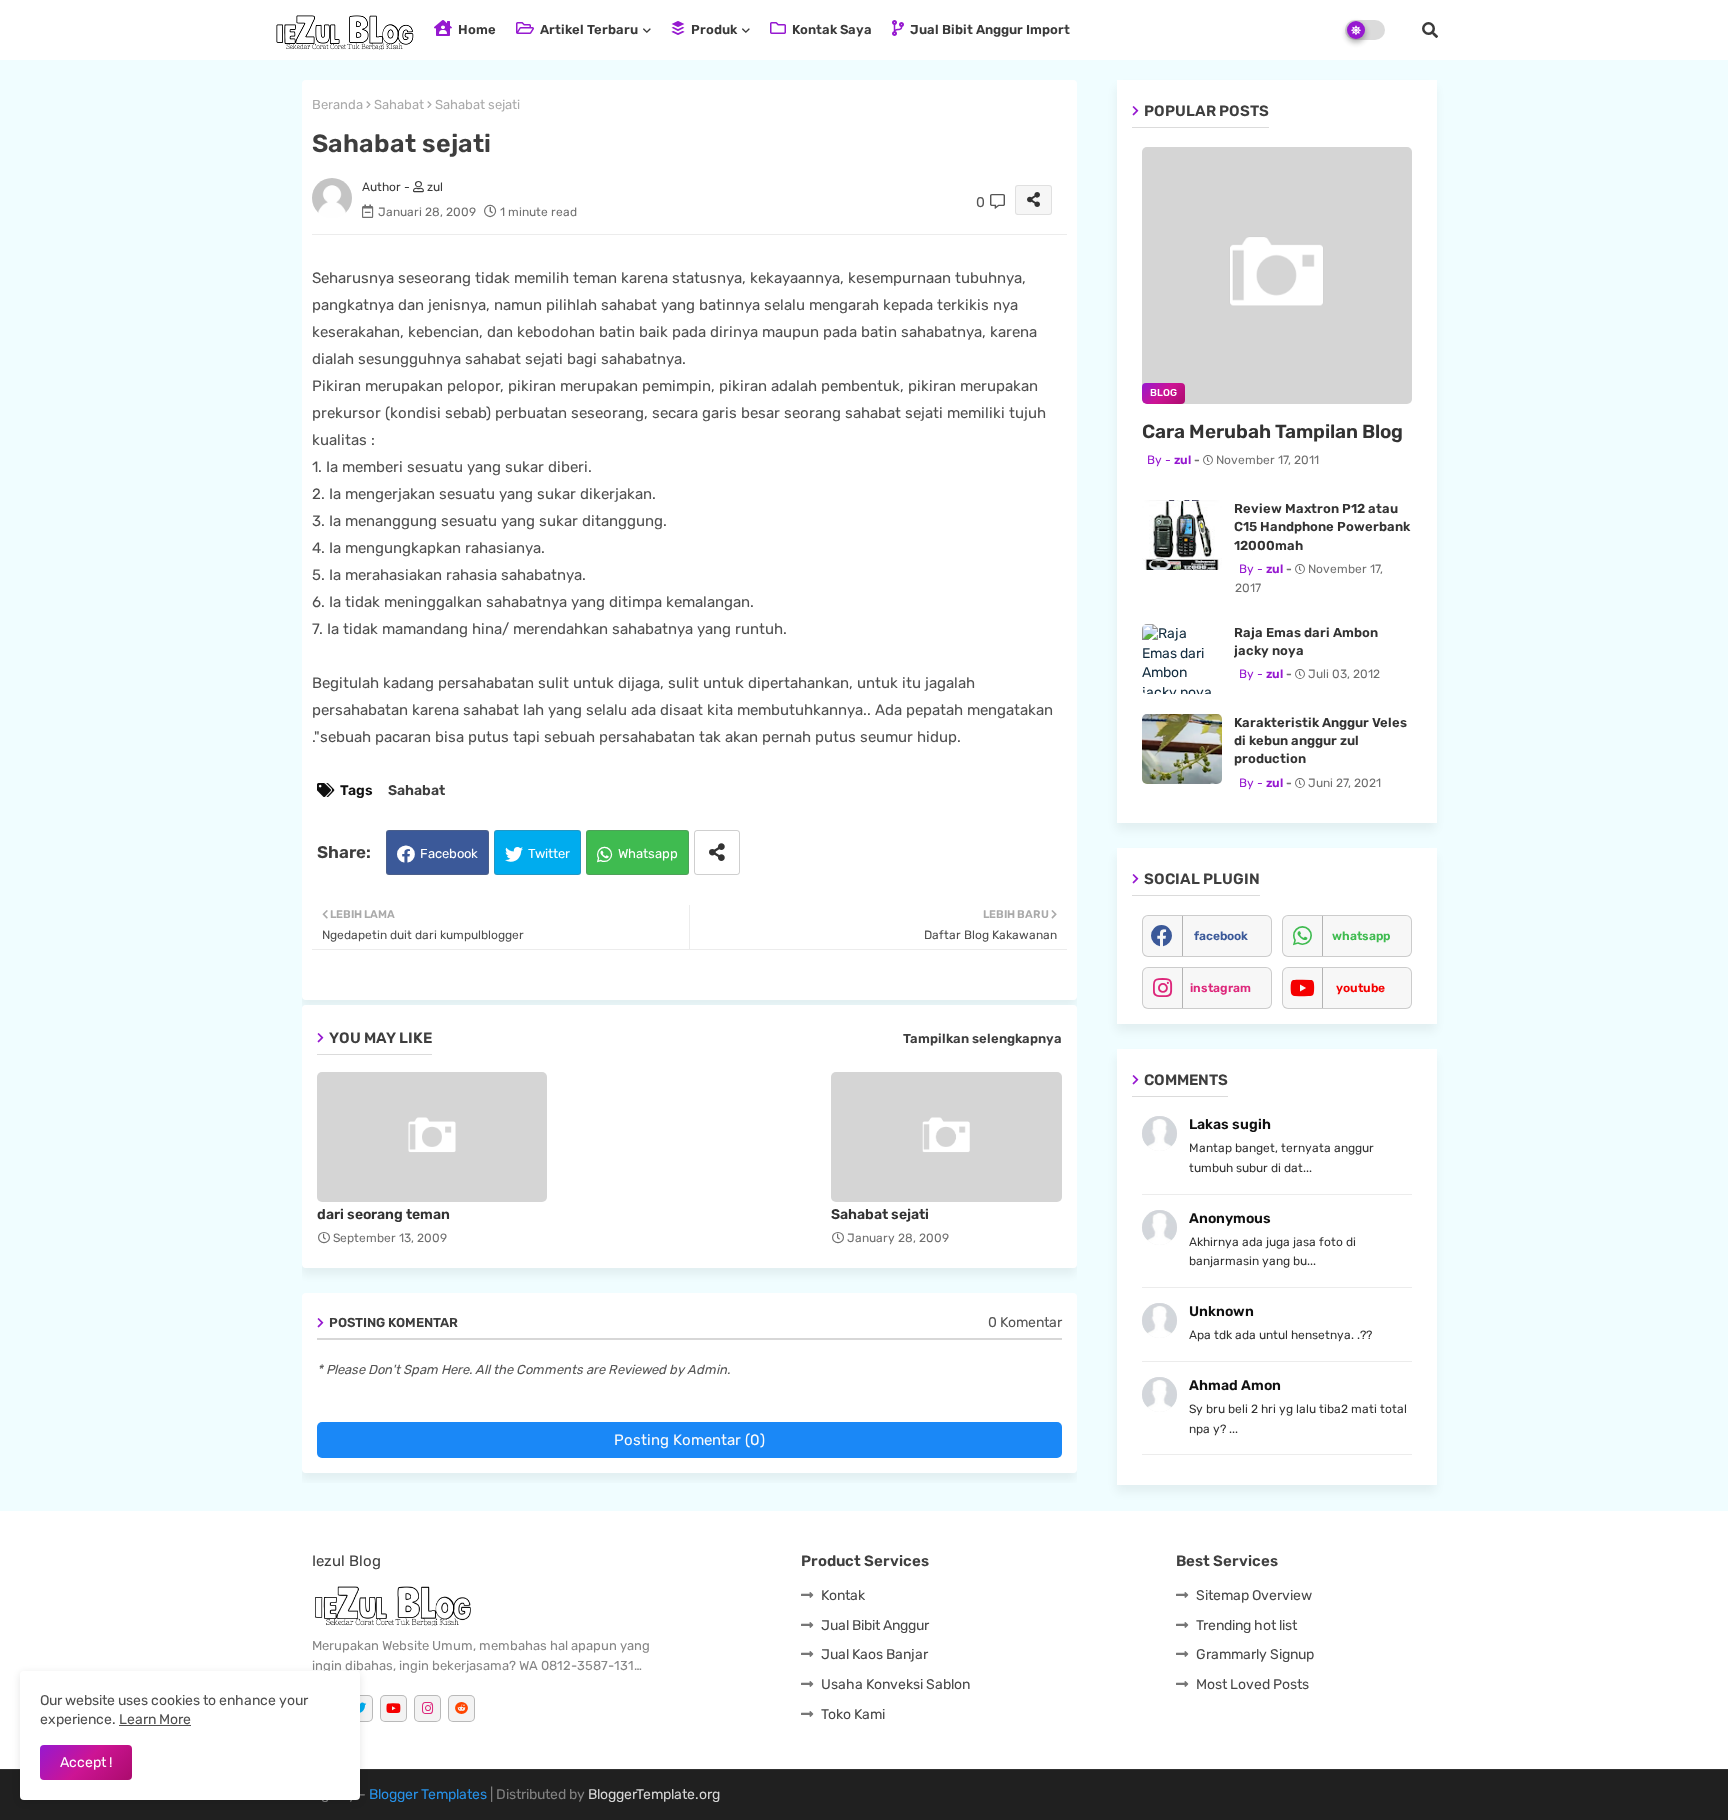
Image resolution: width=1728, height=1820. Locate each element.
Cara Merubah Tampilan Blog (1272, 431)
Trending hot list (1246, 1625)
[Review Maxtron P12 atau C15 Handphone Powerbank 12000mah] (1182, 535)
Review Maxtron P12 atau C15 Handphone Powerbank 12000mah (1322, 526)
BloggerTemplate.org (654, 1794)
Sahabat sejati (880, 1214)
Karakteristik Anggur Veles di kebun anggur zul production (1320, 740)
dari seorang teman (383, 1214)
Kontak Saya (830, 29)
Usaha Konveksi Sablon (895, 1684)
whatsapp (1361, 936)
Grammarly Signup (1255, 1654)
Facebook (449, 853)
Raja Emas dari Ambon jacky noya (1306, 641)
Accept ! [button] (86, 1762)
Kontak (843, 1595)
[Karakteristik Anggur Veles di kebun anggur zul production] (1182, 749)
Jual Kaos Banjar (874, 1654)
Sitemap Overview (1254, 1595)
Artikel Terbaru (587, 29)
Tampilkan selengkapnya (982, 1038)
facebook (1221, 936)
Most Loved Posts (1252, 1684)
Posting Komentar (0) (689, 1440)
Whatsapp (648, 853)
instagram (1220, 988)
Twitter (549, 853)
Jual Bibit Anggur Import (988, 29)
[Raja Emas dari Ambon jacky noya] (1182, 659)
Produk (712, 29)
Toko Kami (853, 1714)
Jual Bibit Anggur (875, 1625)
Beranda (337, 104)
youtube (1360, 988)
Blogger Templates (428, 1794)
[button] (1430, 30)
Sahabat (399, 104)
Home (475, 29)
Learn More (155, 1719)
